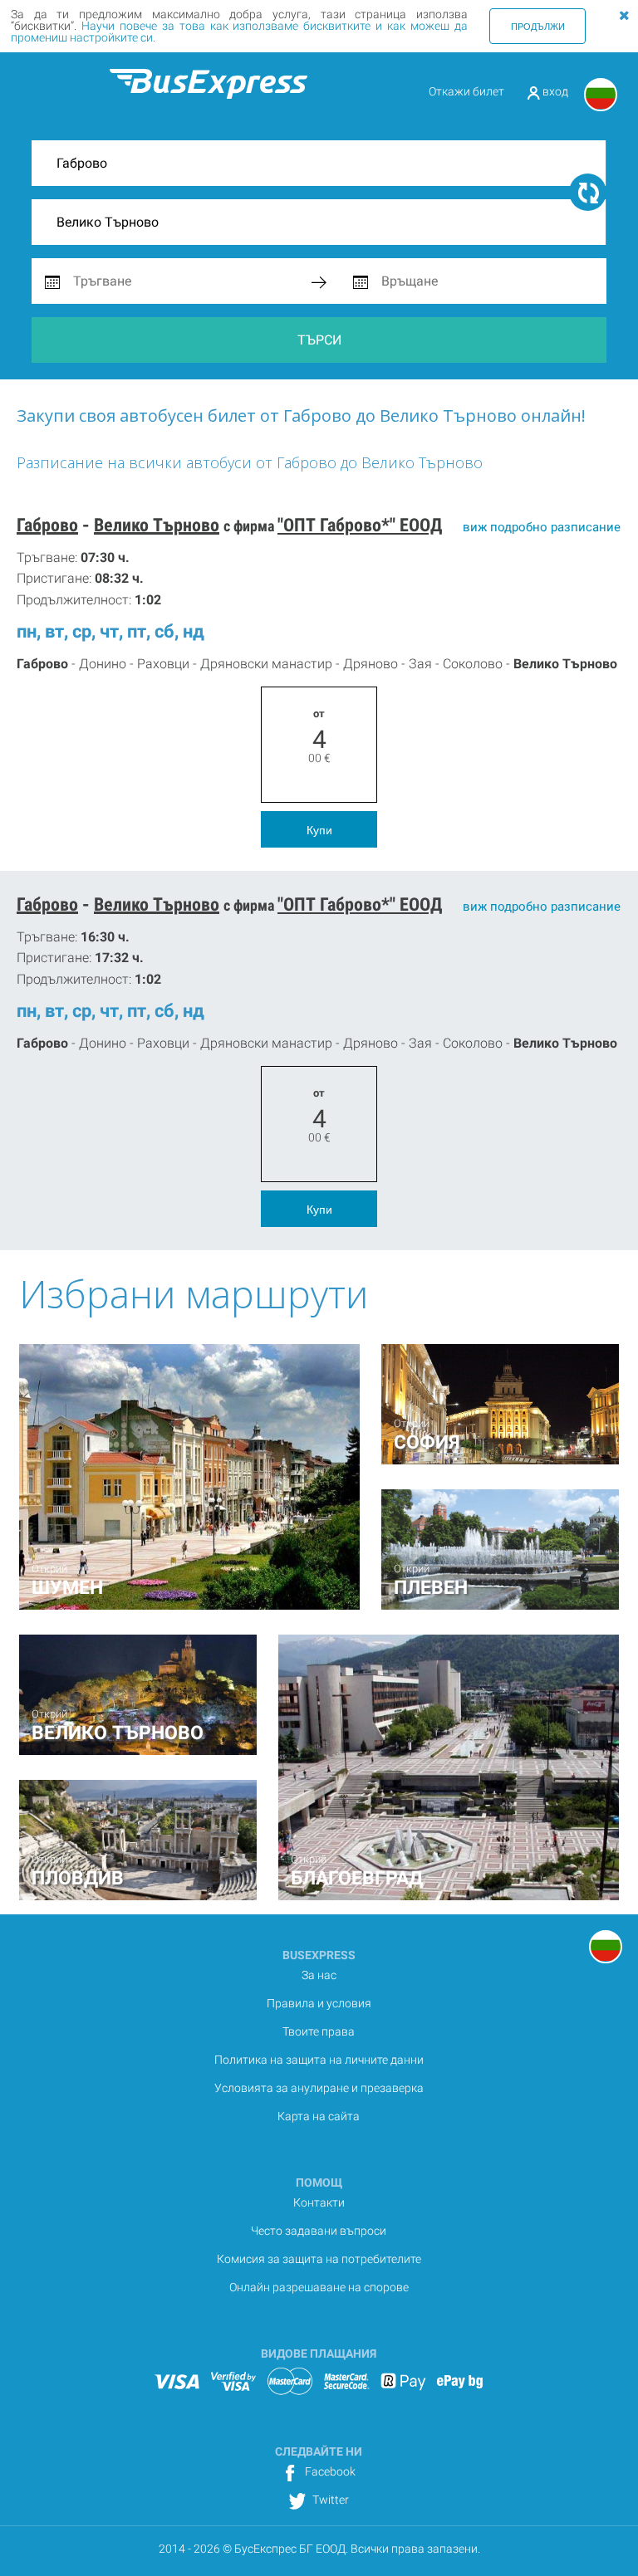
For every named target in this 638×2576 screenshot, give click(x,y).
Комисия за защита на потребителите (319, 2259)
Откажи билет (466, 91)
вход (554, 91)
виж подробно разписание (542, 527)
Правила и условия (319, 2003)
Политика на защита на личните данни (319, 2060)
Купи (319, 829)
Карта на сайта (319, 2116)
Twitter (329, 2500)
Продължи (538, 26)
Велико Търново (157, 525)
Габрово (47, 525)
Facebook (329, 2471)
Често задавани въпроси (319, 2231)
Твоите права (319, 2031)
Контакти (319, 2202)
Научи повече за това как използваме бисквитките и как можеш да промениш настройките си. (239, 32)
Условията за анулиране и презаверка (319, 2088)
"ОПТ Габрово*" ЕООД (360, 525)
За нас (319, 1975)
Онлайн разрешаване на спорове (319, 2287)
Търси (319, 340)
